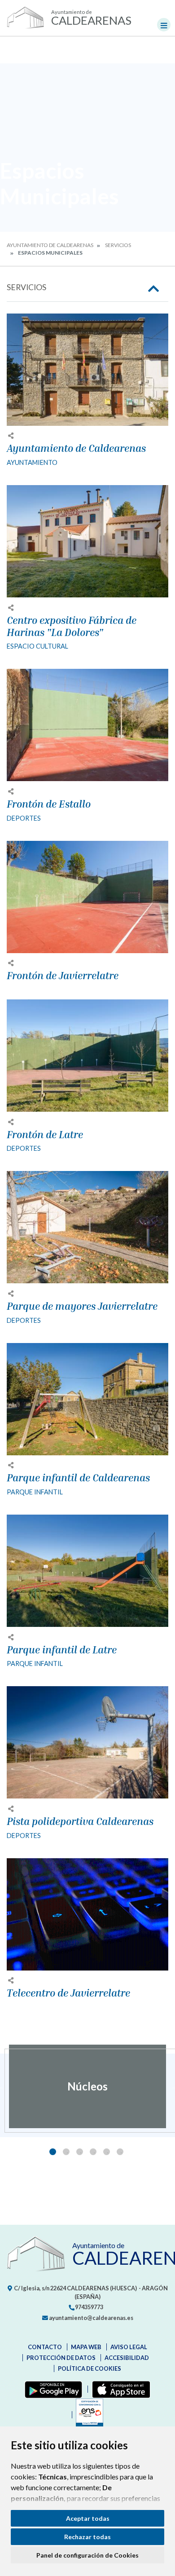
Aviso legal (129, 2347)
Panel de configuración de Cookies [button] (87, 2555)
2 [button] (66, 2152)
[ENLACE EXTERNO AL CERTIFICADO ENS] (87, 2415)
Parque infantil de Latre (62, 1650)
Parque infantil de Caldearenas (78, 1478)
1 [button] (53, 2152)
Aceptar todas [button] (88, 2518)
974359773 (89, 2307)
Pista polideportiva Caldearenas (80, 1821)
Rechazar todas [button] (87, 2537)
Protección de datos (61, 2358)
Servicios (118, 245)
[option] (87, 2086)
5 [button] (107, 2152)
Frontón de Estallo (49, 804)
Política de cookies (90, 2368)
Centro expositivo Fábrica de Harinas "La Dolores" (72, 626)
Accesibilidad (127, 2358)
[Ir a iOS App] (119, 2389)
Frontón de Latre (45, 1135)
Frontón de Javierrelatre (63, 976)
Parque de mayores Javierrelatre (82, 1306)
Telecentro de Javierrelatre (68, 1993)
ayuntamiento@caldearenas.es (91, 2318)
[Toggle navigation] (164, 25)
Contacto (45, 2347)
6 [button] (120, 2152)
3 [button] (80, 2152)
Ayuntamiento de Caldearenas (50, 245)
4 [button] (93, 2152)
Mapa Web (86, 2347)
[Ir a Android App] (52, 2389)
